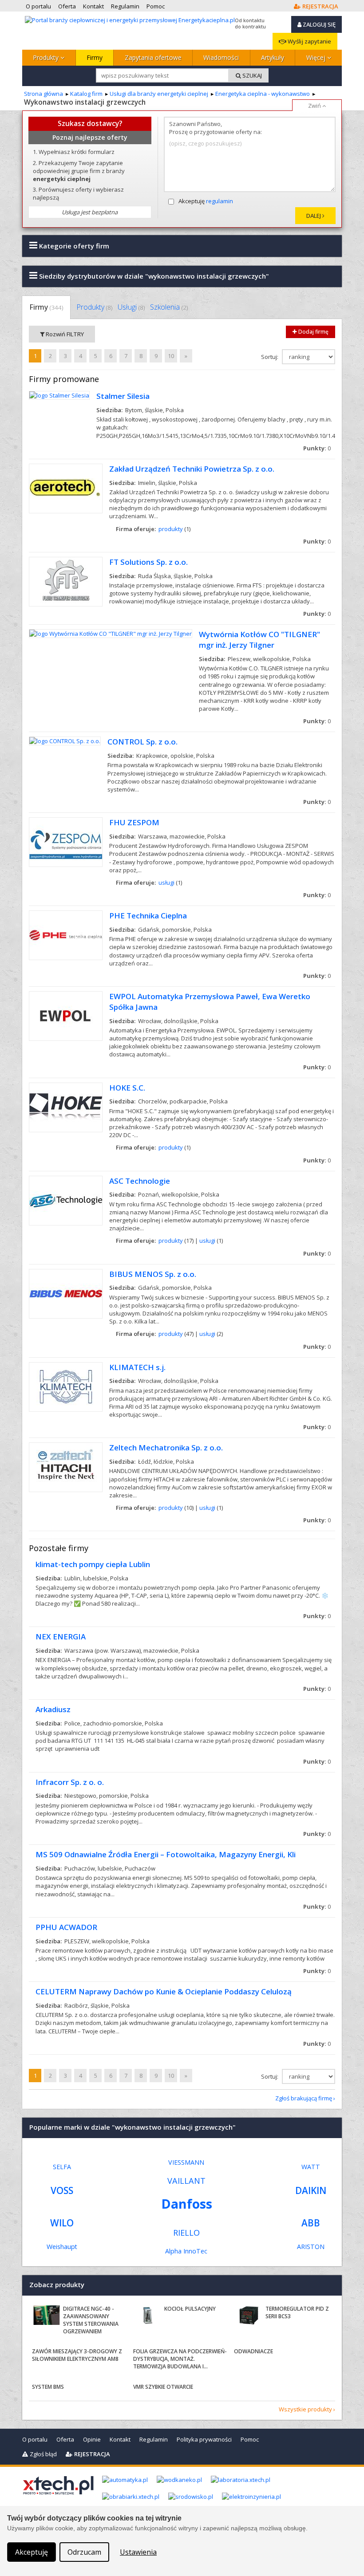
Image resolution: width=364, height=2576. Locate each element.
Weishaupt (62, 2247)
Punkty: (317, 448)
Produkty (47, 57)
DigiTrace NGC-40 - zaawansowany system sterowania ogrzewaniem (91, 2320)
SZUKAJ (251, 75)
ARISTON (311, 2247)
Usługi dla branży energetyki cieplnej (159, 94)
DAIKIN (311, 2190)
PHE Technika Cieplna (148, 916)
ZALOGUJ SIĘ (318, 24)
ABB (311, 2223)
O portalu (35, 2439)
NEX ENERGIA (61, 1637)
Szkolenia (169, 307)
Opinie (92, 2439)
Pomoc (250, 2439)
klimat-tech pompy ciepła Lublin (93, 1564)
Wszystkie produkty (305, 2409)
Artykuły (273, 57)
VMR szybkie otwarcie (163, 2387)
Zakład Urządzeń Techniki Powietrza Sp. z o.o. (192, 469)
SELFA (62, 2167)
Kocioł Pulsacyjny (190, 2309)
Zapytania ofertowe (153, 57)
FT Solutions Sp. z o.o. (148, 562)
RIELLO (186, 2233)
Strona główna (44, 94)
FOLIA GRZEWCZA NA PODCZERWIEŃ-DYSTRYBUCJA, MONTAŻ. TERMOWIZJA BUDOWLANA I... (180, 2359)
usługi (166, 882)
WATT (311, 2167)
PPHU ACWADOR (66, 1927)
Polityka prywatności (204, 2439)
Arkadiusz (53, 1709)
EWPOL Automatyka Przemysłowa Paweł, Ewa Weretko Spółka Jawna (210, 1002)
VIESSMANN (186, 2162)
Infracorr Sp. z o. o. (70, 1782)
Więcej (317, 57)
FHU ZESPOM (134, 822)
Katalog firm (86, 94)
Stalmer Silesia (123, 396)
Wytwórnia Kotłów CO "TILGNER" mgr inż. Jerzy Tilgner (259, 640)
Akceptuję (206, 201)
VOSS (62, 2190)
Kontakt (120, 2439)
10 (171, 356)
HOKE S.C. (127, 1088)
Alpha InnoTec (186, 2251)
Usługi (131, 307)
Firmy (95, 57)
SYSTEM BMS (48, 2387)
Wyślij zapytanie (309, 41)
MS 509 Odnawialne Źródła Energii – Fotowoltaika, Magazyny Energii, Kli (166, 1854)
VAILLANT (186, 2181)
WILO (62, 2223)
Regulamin (154, 2439)
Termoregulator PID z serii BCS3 (297, 2312)
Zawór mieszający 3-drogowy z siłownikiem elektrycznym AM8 (77, 2355)
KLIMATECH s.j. (137, 1367)
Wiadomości (221, 57)
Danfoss (187, 2204)
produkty (171, 529)
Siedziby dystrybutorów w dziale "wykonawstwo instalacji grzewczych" (153, 276)
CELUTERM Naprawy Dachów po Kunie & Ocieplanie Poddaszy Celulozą (164, 1991)
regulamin (220, 201)
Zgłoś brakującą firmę (304, 2098)
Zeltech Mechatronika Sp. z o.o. (166, 1448)
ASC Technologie (140, 1181)
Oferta (65, 2439)
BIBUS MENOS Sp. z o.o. (153, 1274)
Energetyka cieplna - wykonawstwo (263, 94)
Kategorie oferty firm (73, 246)
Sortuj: (270, 357)
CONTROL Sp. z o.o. (142, 742)
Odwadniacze (253, 2351)
